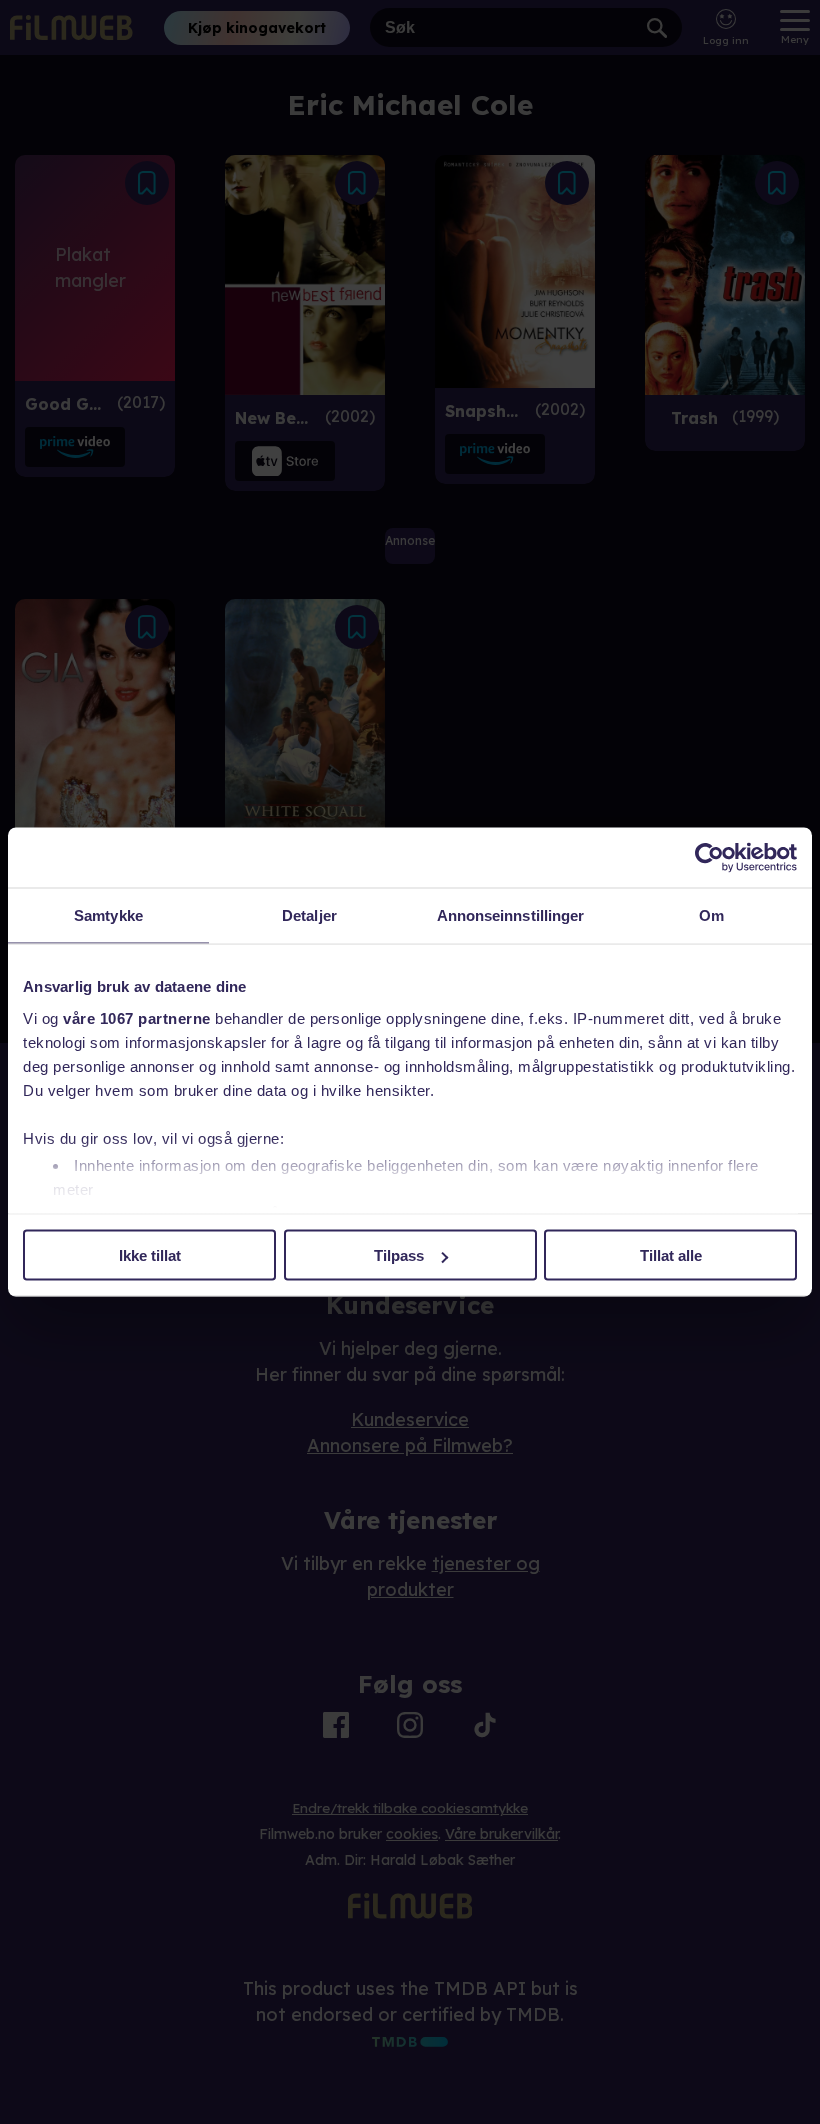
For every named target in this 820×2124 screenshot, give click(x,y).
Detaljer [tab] (309, 915)
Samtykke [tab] (108, 915)
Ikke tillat (150, 1255)
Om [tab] (711, 915)
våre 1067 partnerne (137, 1017)
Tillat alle (671, 1255)
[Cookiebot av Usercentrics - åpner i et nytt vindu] (709, 858)
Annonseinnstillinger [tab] (511, 915)
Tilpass (399, 1255)
